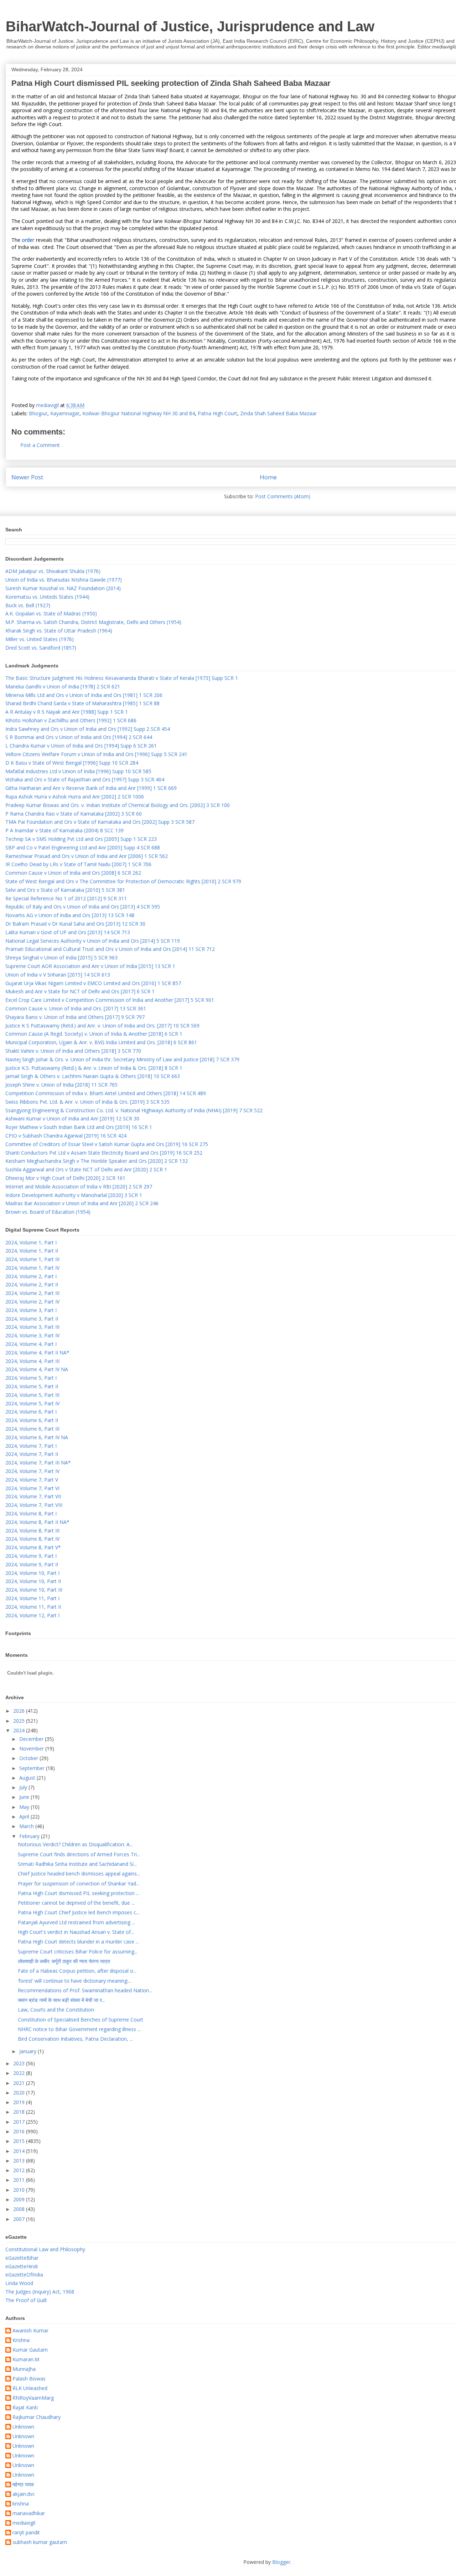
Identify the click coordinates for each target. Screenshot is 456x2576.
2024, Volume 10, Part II (33, 1581)
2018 (20, 2112)
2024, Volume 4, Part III (32, 1361)
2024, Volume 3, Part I (31, 1310)
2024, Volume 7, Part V (32, 1480)
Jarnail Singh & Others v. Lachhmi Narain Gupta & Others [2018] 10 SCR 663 (93, 1076)
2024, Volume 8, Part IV (32, 1539)
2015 (20, 2141)
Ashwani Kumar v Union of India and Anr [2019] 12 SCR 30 (72, 1118)
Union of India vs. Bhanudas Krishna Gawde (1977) (64, 580)
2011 (20, 2180)
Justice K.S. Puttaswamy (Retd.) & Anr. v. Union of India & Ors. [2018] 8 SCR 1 (94, 1068)
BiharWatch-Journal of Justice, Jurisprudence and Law (190, 26)
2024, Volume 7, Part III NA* (38, 1463)
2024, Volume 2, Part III (32, 1293)
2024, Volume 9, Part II (32, 1564)
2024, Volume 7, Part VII (33, 1496)
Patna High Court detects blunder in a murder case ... (78, 1942)
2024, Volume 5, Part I (31, 1378)
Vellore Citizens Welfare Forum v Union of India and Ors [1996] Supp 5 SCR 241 (96, 754)
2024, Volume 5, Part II (32, 1386)
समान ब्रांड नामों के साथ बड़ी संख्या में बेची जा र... (61, 2000)
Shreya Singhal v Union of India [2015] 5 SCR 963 (61, 957)
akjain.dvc (24, 2494)
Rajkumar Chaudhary (37, 2417)
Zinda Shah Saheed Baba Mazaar (278, 413)
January (28, 2051)
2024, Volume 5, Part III (32, 1395)
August (28, 1778)
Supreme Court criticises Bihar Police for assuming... (78, 1951)
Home (268, 477)
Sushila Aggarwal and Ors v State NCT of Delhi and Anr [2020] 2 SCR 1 (86, 1169)
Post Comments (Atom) (283, 496)
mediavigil (24, 2523)
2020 (20, 2093)
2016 (20, 2131)
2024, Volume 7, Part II (32, 1454)
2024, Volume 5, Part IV (32, 1403)
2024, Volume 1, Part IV (32, 1268)
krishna (21, 2504)
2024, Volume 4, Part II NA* (37, 1352)
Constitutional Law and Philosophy (45, 2249)
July (24, 1787)
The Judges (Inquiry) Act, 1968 (40, 2292)
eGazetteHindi (22, 2266)
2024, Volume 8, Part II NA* (37, 1522)
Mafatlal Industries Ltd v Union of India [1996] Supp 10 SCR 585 (78, 771)
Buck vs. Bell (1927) (28, 605)
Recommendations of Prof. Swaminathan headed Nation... (85, 1990)
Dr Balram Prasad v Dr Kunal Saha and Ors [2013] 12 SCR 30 (75, 924)
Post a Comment (40, 445)
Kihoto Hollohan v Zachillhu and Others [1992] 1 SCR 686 (71, 720)
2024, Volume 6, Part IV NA (37, 1437)
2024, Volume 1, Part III (32, 1259)
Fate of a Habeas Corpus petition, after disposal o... (77, 1971)
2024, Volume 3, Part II (32, 1319)
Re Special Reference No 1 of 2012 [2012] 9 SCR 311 (66, 898)
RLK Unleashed (30, 2388)
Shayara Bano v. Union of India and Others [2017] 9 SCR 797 (75, 1017)
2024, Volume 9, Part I (31, 1556)
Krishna (21, 2340)
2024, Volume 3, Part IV (32, 1335)
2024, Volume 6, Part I (31, 1412)
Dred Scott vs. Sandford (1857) (41, 648)
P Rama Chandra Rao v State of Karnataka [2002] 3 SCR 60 (74, 814)
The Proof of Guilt (26, 2300)
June (25, 1797)
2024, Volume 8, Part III (32, 1531)
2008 (20, 2209)
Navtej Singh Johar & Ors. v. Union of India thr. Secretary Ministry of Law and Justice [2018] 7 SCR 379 (122, 1059)
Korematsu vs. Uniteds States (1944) (47, 597)
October (29, 1758)
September (33, 1768)
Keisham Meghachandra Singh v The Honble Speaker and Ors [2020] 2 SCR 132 (97, 1161)
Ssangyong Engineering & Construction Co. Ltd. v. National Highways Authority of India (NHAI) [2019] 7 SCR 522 (134, 1110)
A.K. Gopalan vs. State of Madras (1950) (51, 613)
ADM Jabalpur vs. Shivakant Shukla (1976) (53, 571)
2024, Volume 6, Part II (32, 1420)
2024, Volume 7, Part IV (32, 1471)
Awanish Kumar (30, 2331)
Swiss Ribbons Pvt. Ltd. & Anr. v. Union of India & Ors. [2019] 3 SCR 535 (87, 1102)
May (25, 1807)
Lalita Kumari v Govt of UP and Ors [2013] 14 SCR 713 (68, 932)
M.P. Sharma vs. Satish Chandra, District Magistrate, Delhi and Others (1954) (93, 622)
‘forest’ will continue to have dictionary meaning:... (75, 1981)
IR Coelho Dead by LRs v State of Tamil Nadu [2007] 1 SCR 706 (78, 864)
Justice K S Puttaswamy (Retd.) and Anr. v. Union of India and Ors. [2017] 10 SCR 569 (102, 1026)
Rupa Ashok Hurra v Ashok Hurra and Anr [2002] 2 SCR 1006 (75, 797)
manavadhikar (29, 2513)
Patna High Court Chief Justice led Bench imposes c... (79, 1912)
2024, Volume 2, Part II (32, 1284)
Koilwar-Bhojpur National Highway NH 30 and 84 (139, 413)
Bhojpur (38, 413)
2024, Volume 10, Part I (32, 1573)
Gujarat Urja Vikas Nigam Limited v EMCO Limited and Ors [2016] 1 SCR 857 (93, 983)
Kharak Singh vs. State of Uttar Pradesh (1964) (59, 631)
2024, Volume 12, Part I (32, 1615)
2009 (20, 2199)
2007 (20, 2219)
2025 (20, 1721)
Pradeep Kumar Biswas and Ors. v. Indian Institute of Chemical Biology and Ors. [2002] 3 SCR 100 (118, 805)
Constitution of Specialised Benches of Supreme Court (81, 2020)
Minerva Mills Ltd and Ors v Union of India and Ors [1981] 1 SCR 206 (84, 695)
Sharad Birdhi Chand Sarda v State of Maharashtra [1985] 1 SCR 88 (82, 703)
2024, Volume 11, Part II (33, 1607)
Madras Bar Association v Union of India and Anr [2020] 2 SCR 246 (82, 1203)
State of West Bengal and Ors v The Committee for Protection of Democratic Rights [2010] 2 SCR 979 (123, 881)
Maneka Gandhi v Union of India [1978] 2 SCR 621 (63, 686)
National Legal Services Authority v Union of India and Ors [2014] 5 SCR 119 (93, 941)
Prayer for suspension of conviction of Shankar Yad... (79, 1883)
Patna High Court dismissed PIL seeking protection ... (79, 1893)
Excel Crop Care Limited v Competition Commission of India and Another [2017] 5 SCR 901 (110, 1000)
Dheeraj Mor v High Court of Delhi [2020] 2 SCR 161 (65, 1178)
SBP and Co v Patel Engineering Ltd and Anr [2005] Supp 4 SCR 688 (83, 847)
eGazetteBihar (22, 2258)
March (27, 1826)
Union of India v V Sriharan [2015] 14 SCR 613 (58, 975)
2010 (20, 2190)
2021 (20, 2083)
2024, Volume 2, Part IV (32, 1302)
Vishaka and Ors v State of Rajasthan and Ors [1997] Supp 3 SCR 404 (85, 779)
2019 (20, 2102)
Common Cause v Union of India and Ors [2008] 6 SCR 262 (73, 873)
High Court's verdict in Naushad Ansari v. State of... (76, 1932)
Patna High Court (217, 413)
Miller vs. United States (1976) (40, 639)
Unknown (23, 2427)
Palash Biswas (29, 2379)
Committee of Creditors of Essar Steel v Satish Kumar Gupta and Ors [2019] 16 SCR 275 (107, 1144)
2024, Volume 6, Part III (32, 1429)
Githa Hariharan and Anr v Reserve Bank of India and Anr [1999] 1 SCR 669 (91, 788)
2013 (20, 2161)
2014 (20, 2151)
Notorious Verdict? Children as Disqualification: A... (75, 1844)
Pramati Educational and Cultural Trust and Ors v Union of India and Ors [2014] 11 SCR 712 (110, 949)
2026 (20, 1711)
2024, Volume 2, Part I (31, 1276)
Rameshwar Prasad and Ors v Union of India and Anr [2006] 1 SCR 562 (87, 856)
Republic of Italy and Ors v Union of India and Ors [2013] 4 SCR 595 (83, 907)
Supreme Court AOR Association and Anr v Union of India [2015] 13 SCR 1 (90, 966)
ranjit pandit (26, 2533)
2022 (20, 2073)
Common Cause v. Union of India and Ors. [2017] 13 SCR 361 (76, 1008)
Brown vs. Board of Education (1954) (48, 1212)
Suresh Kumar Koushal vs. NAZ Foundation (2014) (63, 588)
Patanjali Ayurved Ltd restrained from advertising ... (76, 1922)
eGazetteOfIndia (24, 2275)
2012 (20, 2170)
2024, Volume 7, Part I (31, 1446)
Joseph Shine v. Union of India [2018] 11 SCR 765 (61, 1085)
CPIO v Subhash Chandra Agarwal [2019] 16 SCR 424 (66, 1136)
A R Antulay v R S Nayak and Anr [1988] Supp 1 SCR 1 (67, 712)
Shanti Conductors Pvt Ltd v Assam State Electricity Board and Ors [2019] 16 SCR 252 (104, 1153)
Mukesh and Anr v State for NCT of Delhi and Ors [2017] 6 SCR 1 (80, 991)
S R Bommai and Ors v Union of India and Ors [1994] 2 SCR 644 (79, 737)
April (25, 1817)
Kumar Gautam (30, 2350)
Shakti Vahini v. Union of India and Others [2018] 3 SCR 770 (73, 1051)
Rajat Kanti (25, 2408)
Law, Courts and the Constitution (56, 2010)
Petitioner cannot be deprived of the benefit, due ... (76, 1903)
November (32, 1748)
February (30, 1836)
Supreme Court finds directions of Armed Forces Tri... (79, 1854)
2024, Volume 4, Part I (31, 1344)
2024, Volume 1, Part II (32, 1251)
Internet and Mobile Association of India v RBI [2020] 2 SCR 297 (79, 1186)
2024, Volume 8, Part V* (33, 1547)
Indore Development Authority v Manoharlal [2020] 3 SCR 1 (74, 1195)
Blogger (281, 2562)
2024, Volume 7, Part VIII (34, 1505)
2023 (20, 2063)
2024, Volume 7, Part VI (32, 1488)
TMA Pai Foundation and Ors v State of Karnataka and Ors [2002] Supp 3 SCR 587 (100, 822)
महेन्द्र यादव (23, 2485)
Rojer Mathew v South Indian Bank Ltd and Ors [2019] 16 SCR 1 (79, 1127)
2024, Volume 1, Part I (31, 1242)
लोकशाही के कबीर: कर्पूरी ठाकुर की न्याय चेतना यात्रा (64, 1961)
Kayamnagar (65, 413)
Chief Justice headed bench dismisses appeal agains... (79, 1874)
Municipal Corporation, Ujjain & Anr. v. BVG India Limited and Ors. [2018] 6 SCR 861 (101, 1042)
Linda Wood (19, 2283)
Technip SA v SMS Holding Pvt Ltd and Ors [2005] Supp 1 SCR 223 (81, 839)
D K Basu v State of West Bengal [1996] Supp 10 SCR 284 (72, 763)
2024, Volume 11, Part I (32, 1598)
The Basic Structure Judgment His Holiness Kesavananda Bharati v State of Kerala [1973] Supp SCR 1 (122, 678)
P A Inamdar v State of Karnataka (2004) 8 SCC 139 (64, 830)
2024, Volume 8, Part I (31, 1513)
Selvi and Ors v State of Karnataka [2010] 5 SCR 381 (65, 890)
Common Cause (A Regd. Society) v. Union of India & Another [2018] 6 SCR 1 (94, 1034)
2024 (20, 1730)
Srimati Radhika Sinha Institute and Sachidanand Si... (77, 1864)
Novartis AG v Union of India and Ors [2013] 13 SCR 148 (70, 915)
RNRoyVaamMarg (33, 2398)
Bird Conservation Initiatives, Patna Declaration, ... (75, 2039)
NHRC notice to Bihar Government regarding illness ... (79, 2029)
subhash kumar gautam (40, 2542)
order (28, 240)
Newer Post (27, 477)
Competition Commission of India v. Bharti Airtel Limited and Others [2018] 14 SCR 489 (106, 1093)
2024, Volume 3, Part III (32, 1327)
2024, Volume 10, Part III (34, 1590)
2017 (20, 2122)
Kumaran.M (26, 2360)
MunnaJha (24, 2369)
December (32, 1739)
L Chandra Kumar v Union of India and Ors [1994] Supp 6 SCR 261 (81, 746)
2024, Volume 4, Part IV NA (37, 1369)
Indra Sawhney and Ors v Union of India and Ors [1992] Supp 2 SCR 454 (88, 729)
